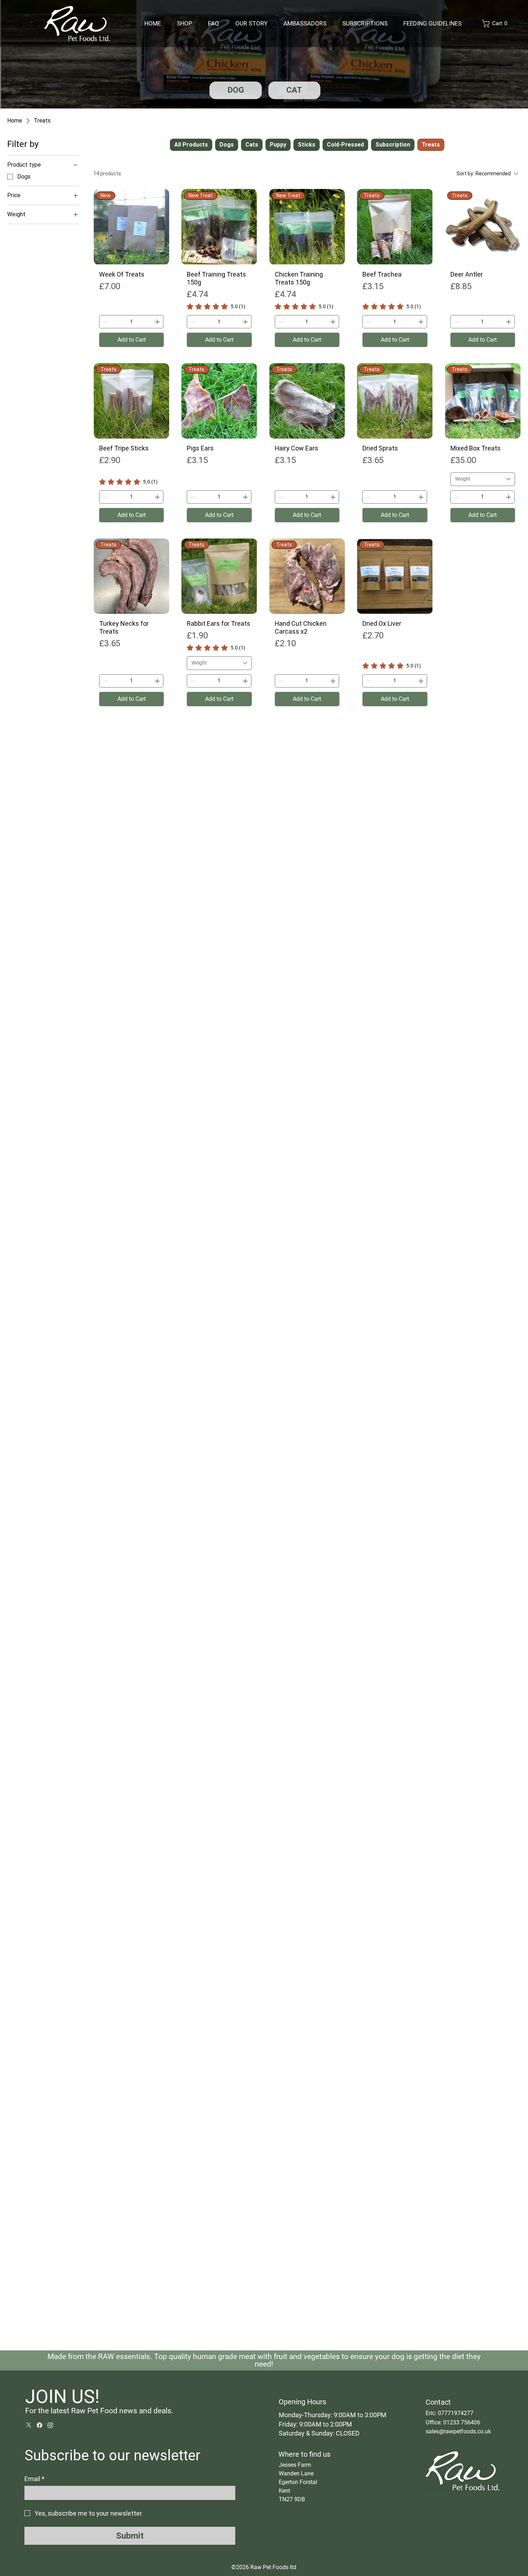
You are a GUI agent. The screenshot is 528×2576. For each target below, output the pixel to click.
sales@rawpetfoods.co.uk (458, 2431)
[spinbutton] (131, 322)
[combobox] (483, 479)
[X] (29, 2425)
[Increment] (158, 322)
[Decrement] (105, 322)
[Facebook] (40, 2425)
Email (34, 2479)
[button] (496, 24)
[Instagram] (50, 2425)
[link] (216, 306)
